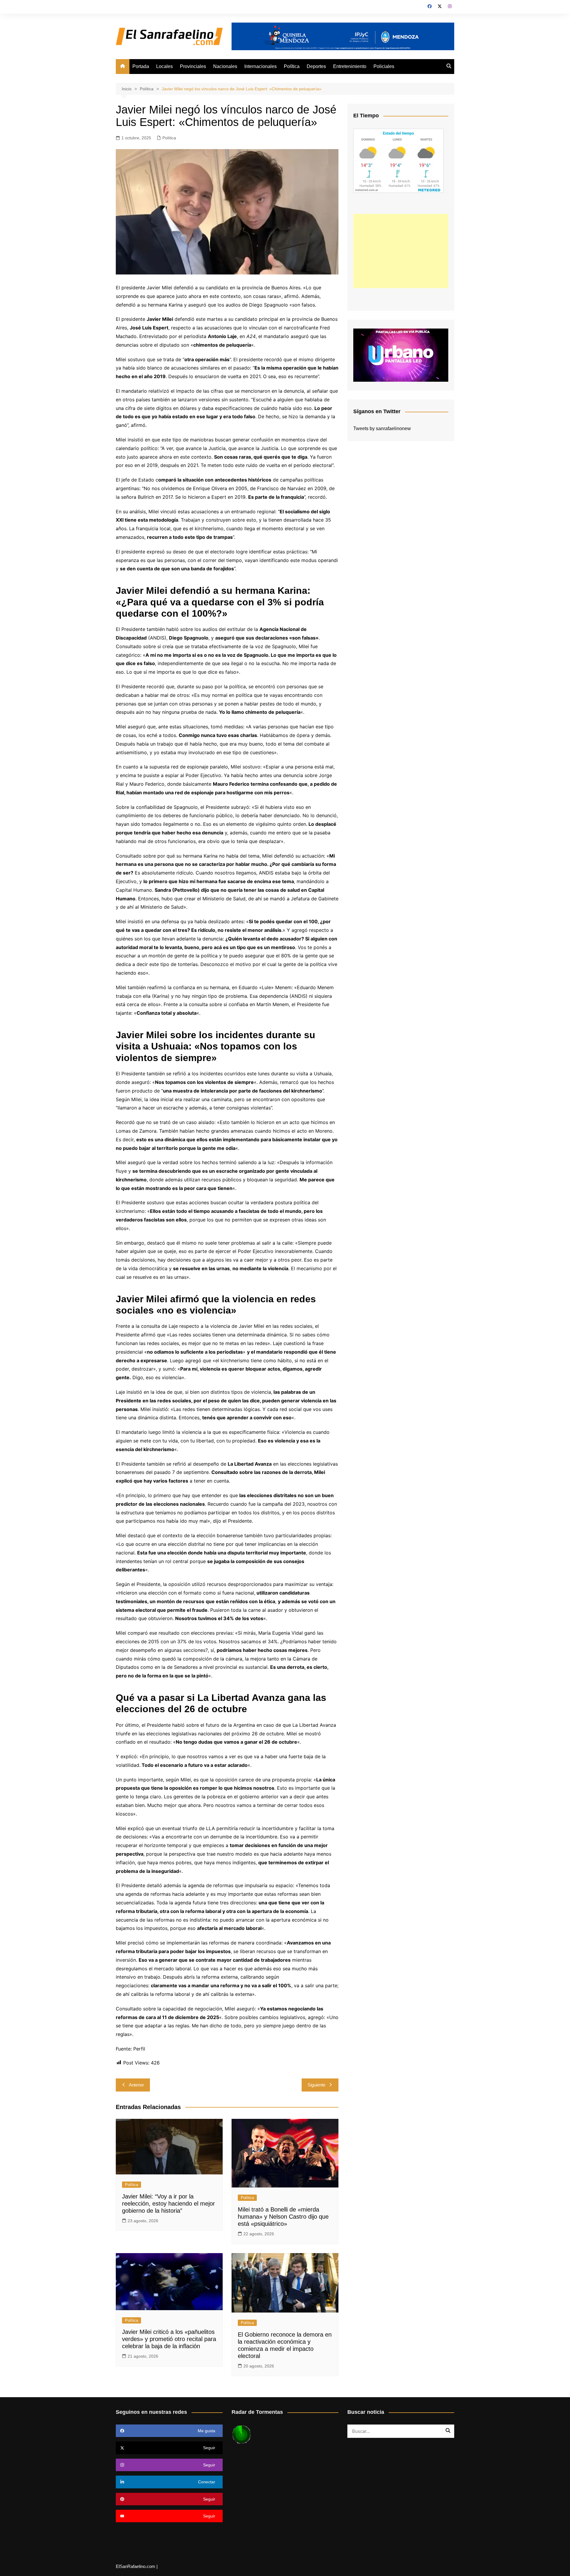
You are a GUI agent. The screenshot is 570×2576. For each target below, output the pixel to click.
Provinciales (193, 66)
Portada (141, 66)
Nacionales (225, 66)
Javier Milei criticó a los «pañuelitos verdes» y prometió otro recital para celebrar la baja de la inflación (169, 2339)
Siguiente (316, 2085)
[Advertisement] (401, 251)
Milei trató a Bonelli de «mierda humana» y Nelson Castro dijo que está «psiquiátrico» (283, 2217)
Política (292, 66)
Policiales (384, 66)
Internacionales (261, 66)
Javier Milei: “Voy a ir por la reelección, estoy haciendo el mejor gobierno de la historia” (168, 2204)
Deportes (316, 66)
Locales (164, 66)
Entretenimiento (350, 66)
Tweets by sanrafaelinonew (382, 428)
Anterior (136, 2085)
